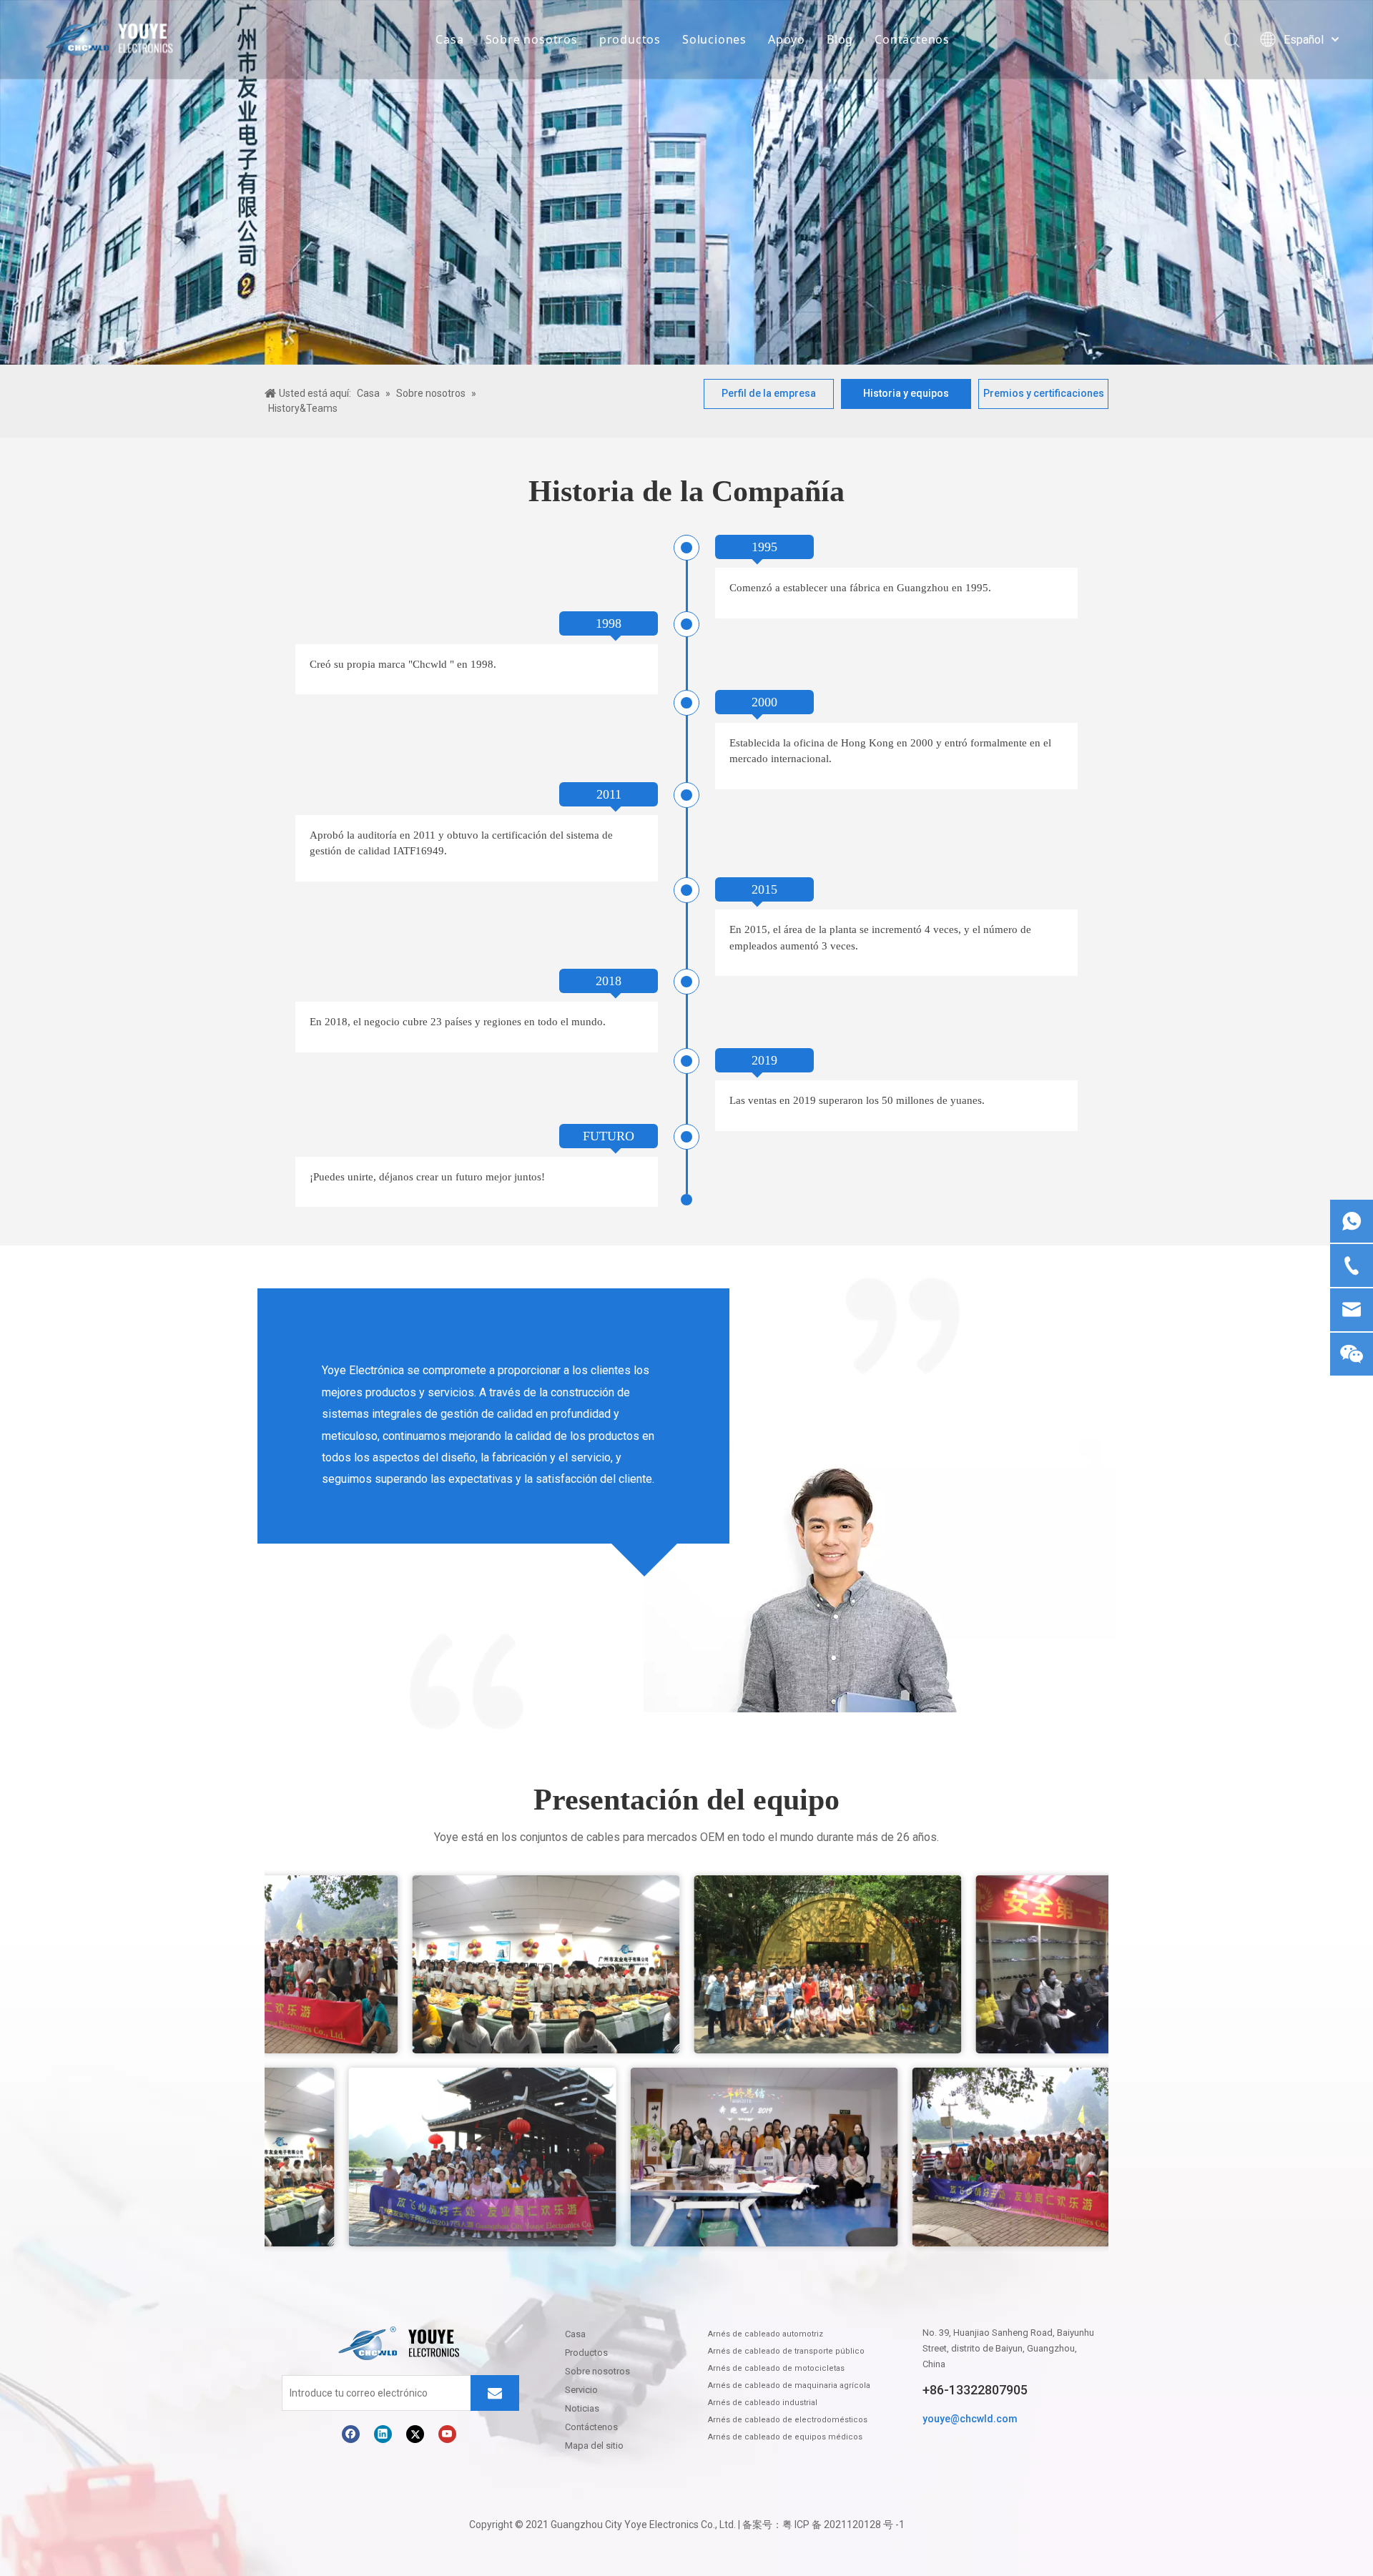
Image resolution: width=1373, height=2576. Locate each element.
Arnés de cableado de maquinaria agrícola (789, 2385)
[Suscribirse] (495, 2393)
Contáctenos (912, 39)
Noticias (582, 2408)
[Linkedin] (383, 2434)
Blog (840, 39)
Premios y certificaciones (1044, 393)
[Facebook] (351, 2434)
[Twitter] (415, 2434)
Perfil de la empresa (769, 393)
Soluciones (714, 39)
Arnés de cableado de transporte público (786, 2351)
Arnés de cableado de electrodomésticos (788, 2420)
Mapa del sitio (594, 2446)
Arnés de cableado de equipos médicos (785, 2437)
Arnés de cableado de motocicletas (776, 2368)
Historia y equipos (906, 393)
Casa (449, 39)
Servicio (581, 2390)
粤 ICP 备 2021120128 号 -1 (843, 2525)
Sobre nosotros (532, 39)
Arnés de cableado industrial (763, 2403)
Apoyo (787, 39)
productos (630, 39)
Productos (586, 2353)
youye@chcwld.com (970, 2419)
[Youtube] (447, 2434)
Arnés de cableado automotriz (766, 2334)
